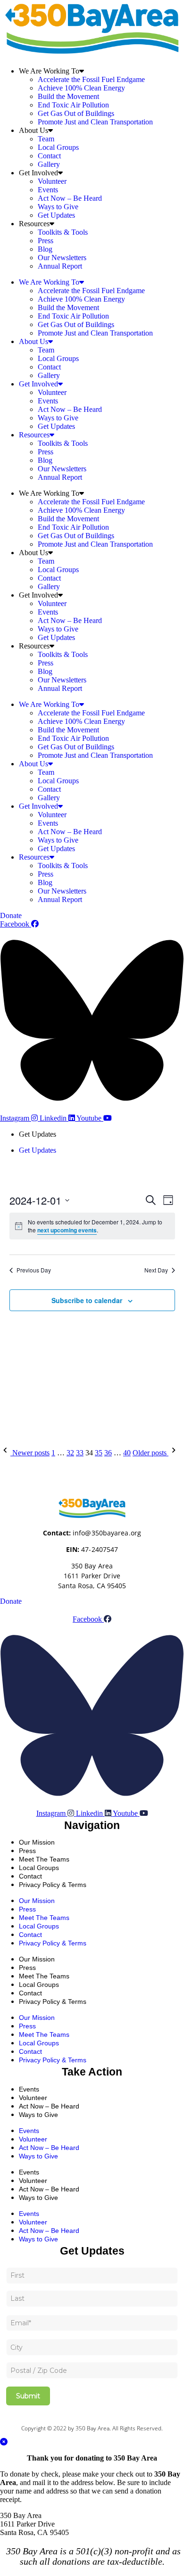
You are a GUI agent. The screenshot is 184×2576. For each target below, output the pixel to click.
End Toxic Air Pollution (73, 105)
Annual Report (60, 266)
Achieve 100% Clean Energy (81, 88)
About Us (33, 130)
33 (80, 1453)
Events (48, 190)
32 (70, 1453)
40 (127, 1453)
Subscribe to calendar (87, 1300)
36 (108, 1453)
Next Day (156, 1270)
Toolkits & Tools (63, 232)
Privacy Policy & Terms (53, 1885)
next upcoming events (67, 1230)
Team (46, 139)
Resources (34, 224)
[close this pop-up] (4, 2442)
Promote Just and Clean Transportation (95, 122)
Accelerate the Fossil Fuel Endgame (91, 79)
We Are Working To (49, 71)
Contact (49, 156)
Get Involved (38, 173)
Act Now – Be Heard (70, 198)
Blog (45, 249)
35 (99, 1453)
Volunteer (52, 181)
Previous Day (34, 1270)
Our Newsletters (62, 258)
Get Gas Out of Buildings (76, 113)
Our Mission (37, 1842)
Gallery (49, 164)
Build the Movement (68, 96)
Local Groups (58, 147)
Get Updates (56, 215)
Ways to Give (58, 207)
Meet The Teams (44, 1918)
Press (46, 241)
